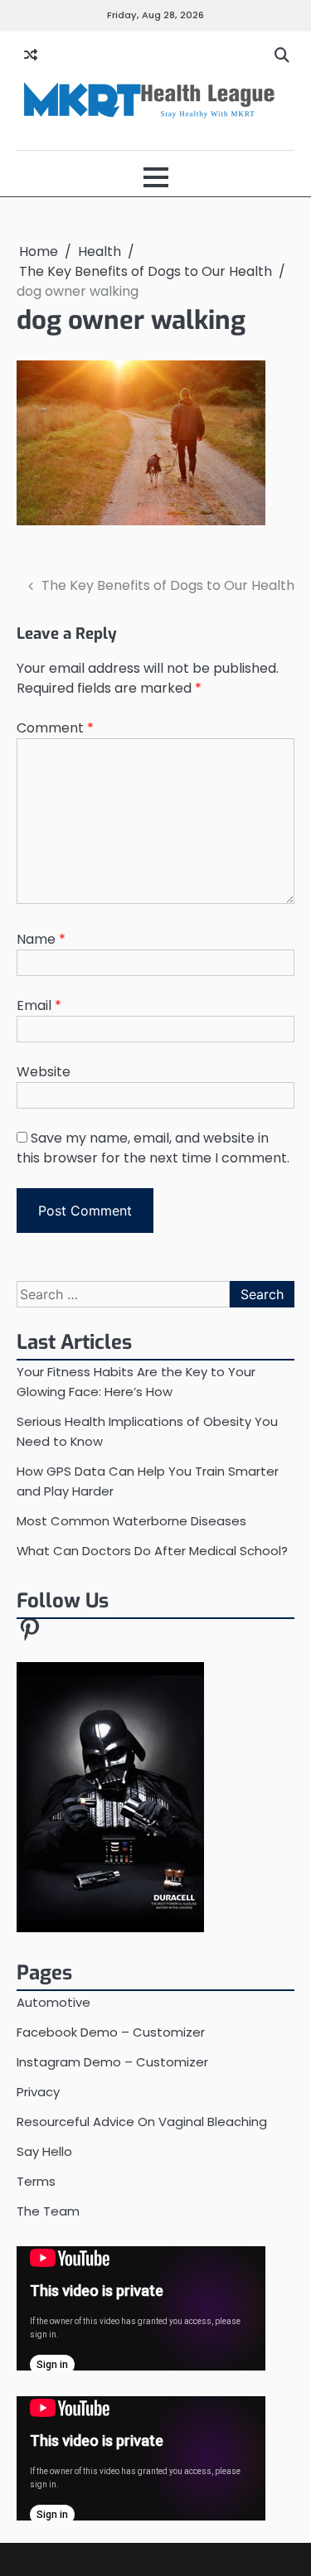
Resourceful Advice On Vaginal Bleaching (142, 2122)
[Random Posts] (31, 56)
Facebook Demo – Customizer (111, 2032)
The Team (48, 2211)
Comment (55, 728)
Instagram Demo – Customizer (112, 2062)
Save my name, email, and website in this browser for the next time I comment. (153, 1148)
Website (44, 1072)
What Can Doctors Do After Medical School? (152, 1551)
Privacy (38, 2092)
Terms (36, 2181)
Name (41, 939)
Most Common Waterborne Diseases (131, 1521)
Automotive (53, 2002)
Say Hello (44, 2151)
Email (39, 1005)
